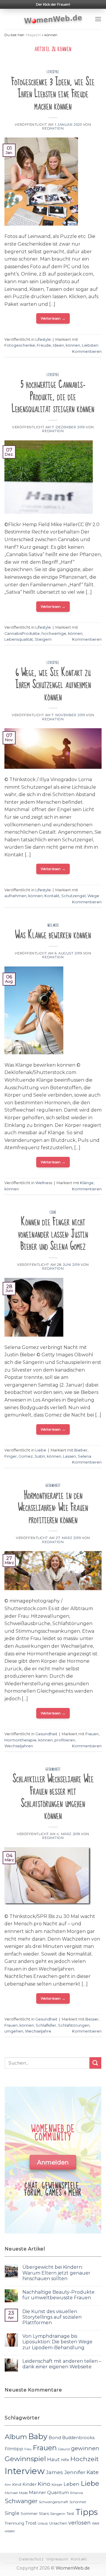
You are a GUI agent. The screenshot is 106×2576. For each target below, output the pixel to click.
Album (16, 2437)
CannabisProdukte (22, 633)
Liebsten (90, 345)
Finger (11, 1456)
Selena (85, 1456)
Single (12, 2513)
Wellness (53, 925)
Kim (8, 2485)
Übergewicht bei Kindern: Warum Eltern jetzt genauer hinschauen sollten (56, 2273)
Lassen (69, 1456)
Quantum (58, 2492)
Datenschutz (31, 2559)
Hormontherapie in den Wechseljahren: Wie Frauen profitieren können (53, 1508)
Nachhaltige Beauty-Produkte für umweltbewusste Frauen (58, 2295)
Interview (25, 2471)
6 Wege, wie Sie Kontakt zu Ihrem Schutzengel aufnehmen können (53, 685)
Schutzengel (73, 896)
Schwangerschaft (54, 2502)
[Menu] (98, 19)
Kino (44, 2484)
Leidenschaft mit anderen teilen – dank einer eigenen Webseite (62, 2364)
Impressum (57, 2559)
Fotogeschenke (20, 345)
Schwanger (21, 2501)
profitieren (65, 1740)
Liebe (53, 1212)
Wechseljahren (19, 1746)
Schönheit (78, 2502)
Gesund (64, 2449)
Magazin (33, 35)
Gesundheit (53, 1486)
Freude (44, 345)
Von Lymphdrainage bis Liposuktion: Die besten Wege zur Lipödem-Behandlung (57, 2342)
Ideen (58, 345)
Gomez (26, 1456)
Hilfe (65, 2460)
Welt (96, 2523)
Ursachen (58, 2523)
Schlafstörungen (74, 2025)
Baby (38, 2436)
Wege (93, 896)
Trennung (14, 2523)
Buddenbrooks (78, 2438)
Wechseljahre (38, 2031)
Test (70, 2514)
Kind (17, 2484)
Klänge (87, 1183)
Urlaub (43, 2524)
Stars (44, 2513)
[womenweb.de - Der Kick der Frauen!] (53, 19)
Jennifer (75, 2472)
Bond (55, 2437)
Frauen (92, 1734)
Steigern (43, 639)
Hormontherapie (20, 1740)
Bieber (81, 1450)
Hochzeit (85, 2459)
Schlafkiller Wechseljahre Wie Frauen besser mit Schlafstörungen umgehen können (53, 1797)
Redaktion (53, 128)
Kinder (29, 2484)
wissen (10, 2531)
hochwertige (54, 633)
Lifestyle (53, 72)
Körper (57, 2485)
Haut (53, 2459)
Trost (31, 2523)
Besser (92, 2019)
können (73, 345)
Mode (23, 2493)
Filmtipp (14, 2449)
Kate (93, 2472)
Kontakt (52, 896)
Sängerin (58, 2514)
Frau (28, 2449)
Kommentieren (87, 351)
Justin (40, 1456)
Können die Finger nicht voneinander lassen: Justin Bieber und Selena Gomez (53, 1234)
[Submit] (95, 2063)
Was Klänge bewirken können (53, 935)
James (54, 2472)
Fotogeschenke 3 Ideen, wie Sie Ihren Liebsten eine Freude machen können (53, 94)
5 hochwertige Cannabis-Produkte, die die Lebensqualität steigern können (53, 397)
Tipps (87, 2512)
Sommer (29, 2513)
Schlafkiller (46, 2025)
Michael (11, 2493)
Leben (72, 2484)
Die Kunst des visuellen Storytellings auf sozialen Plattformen (52, 2317)
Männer (37, 2493)
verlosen (79, 2523)
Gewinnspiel (25, 2459)
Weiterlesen (53, 318)
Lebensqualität (19, 639)
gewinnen (85, 2448)
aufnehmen (15, 896)
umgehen (14, 2031)
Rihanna (77, 2493)
